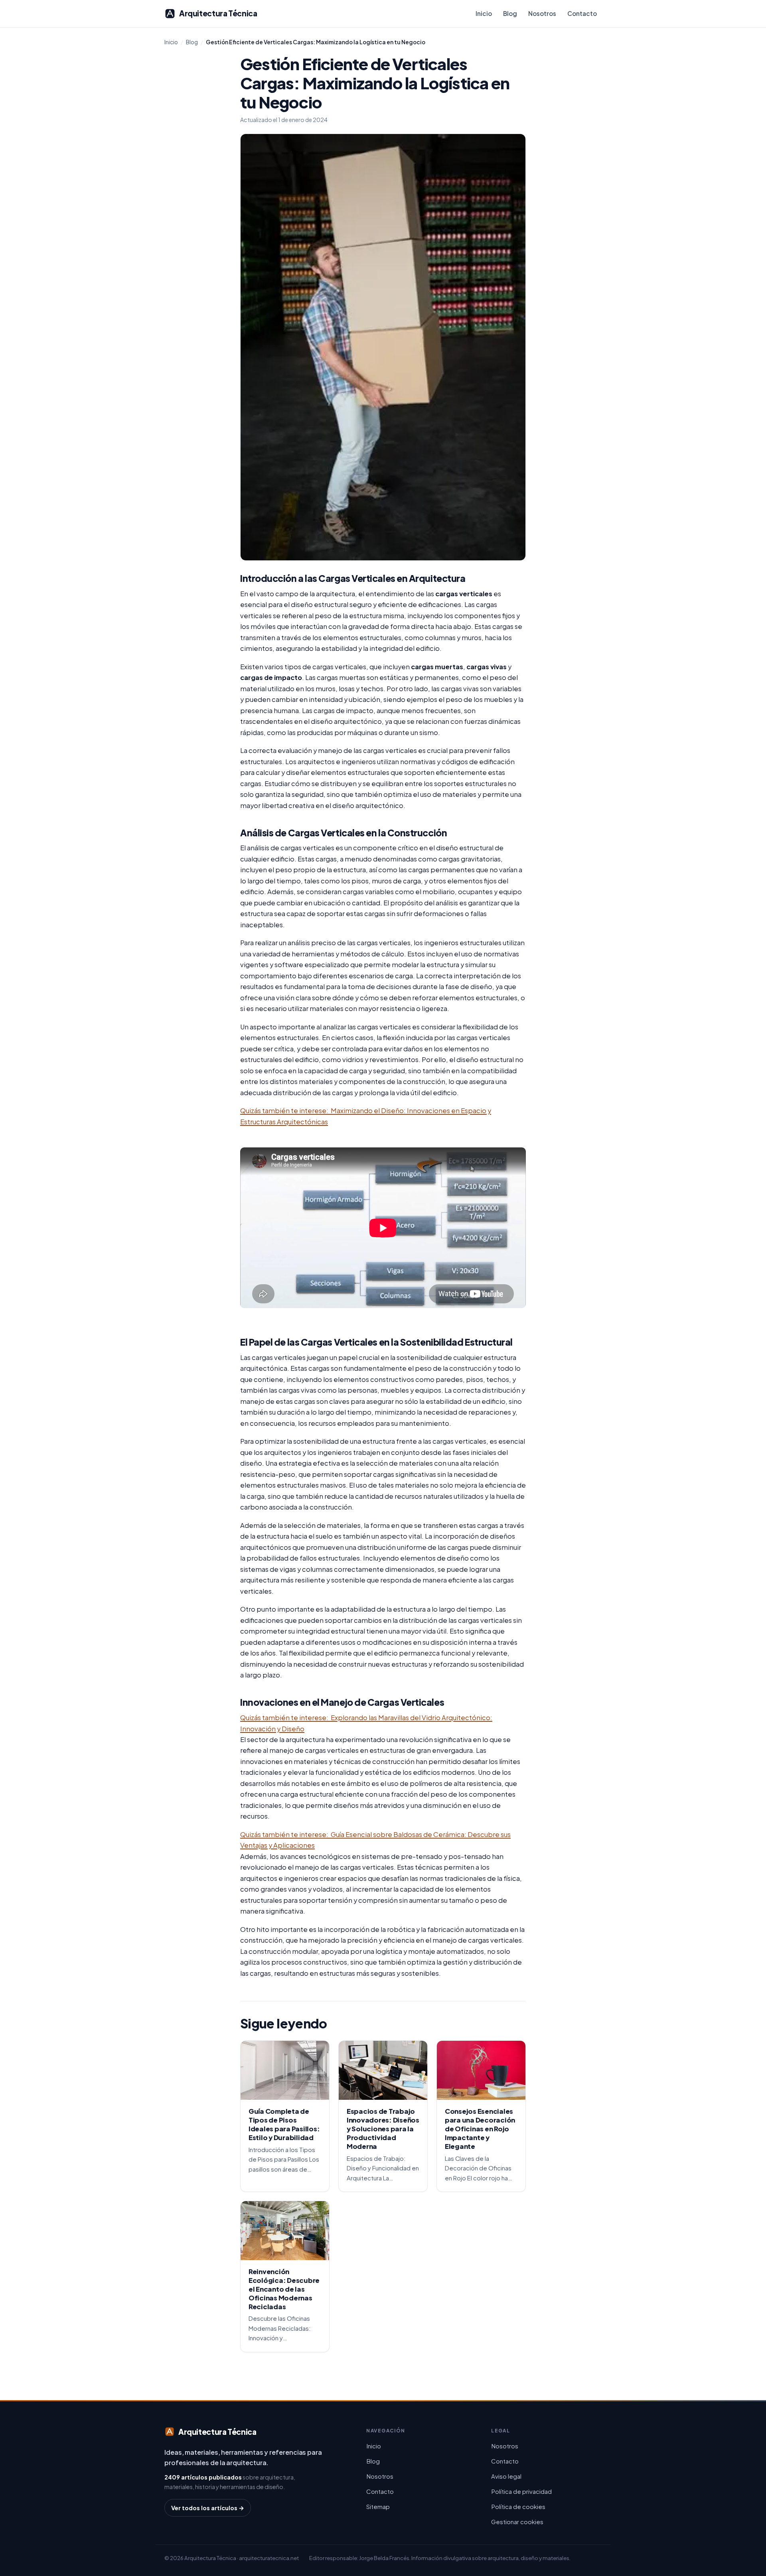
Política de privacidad (521, 2491)
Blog (510, 13)
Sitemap (378, 2506)
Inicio (484, 13)
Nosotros (542, 13)
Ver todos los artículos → (208, 2508)
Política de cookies (518, 2506)
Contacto (582, 13)
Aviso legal (506, 2476)
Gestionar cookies (517, 2522)
